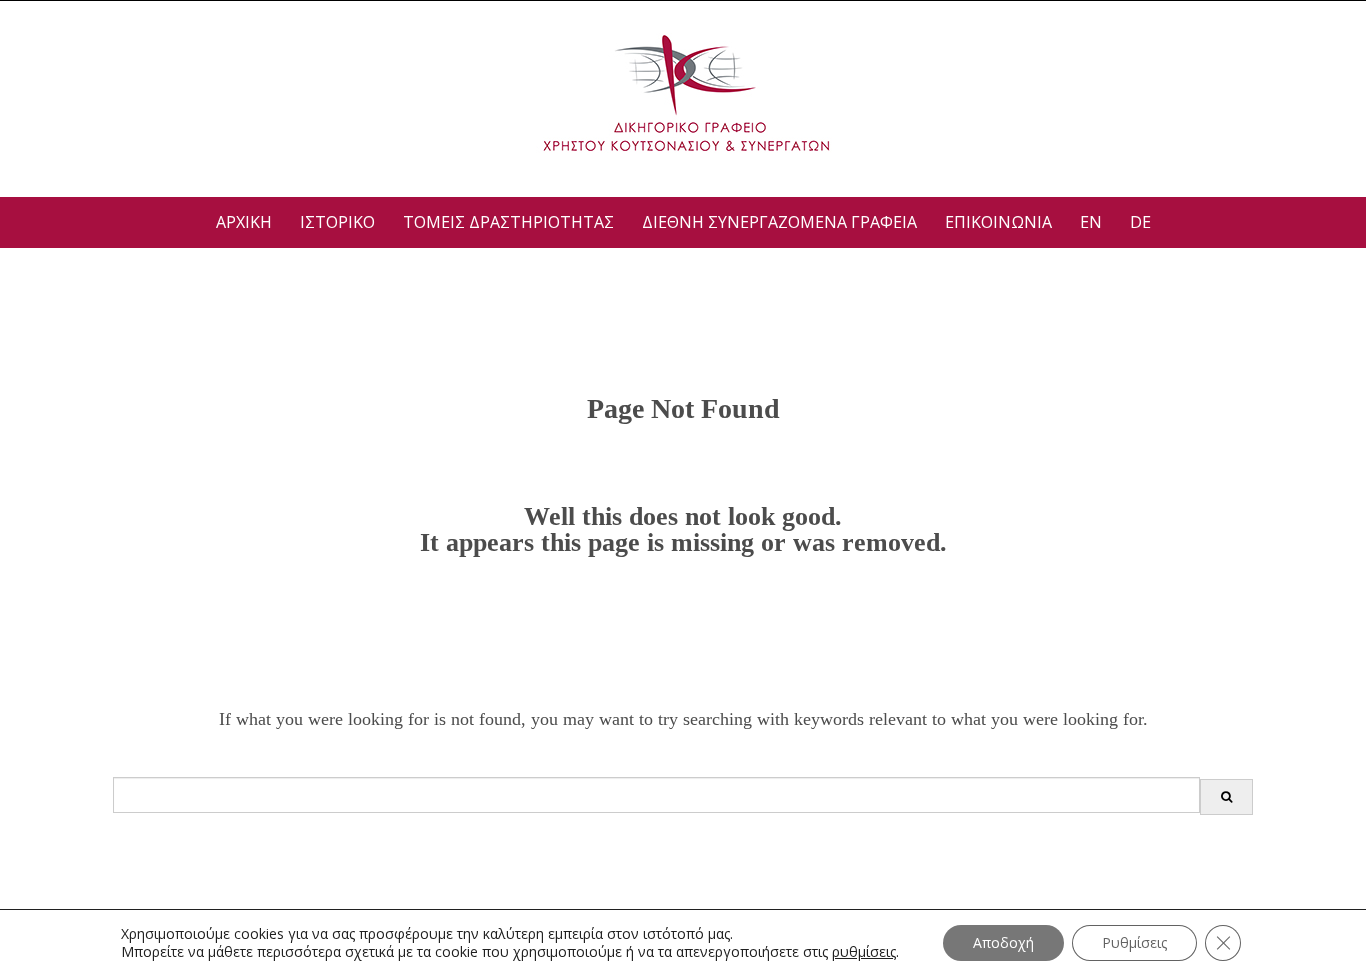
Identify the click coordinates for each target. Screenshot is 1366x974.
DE (1140, 222)
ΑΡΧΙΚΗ (244, 222)
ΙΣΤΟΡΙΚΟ (337, 222)
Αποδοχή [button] (1003, 942)
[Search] (1226, 797)
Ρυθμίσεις (1134, 942)
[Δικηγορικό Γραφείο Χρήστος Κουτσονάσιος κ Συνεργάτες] (683, 93)
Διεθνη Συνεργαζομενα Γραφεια (779, 222)
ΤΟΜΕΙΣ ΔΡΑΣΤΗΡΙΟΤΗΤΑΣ (508, 222)
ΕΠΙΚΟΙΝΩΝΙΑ (998, 222)
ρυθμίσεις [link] (864, 951)
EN (1091, 222)
